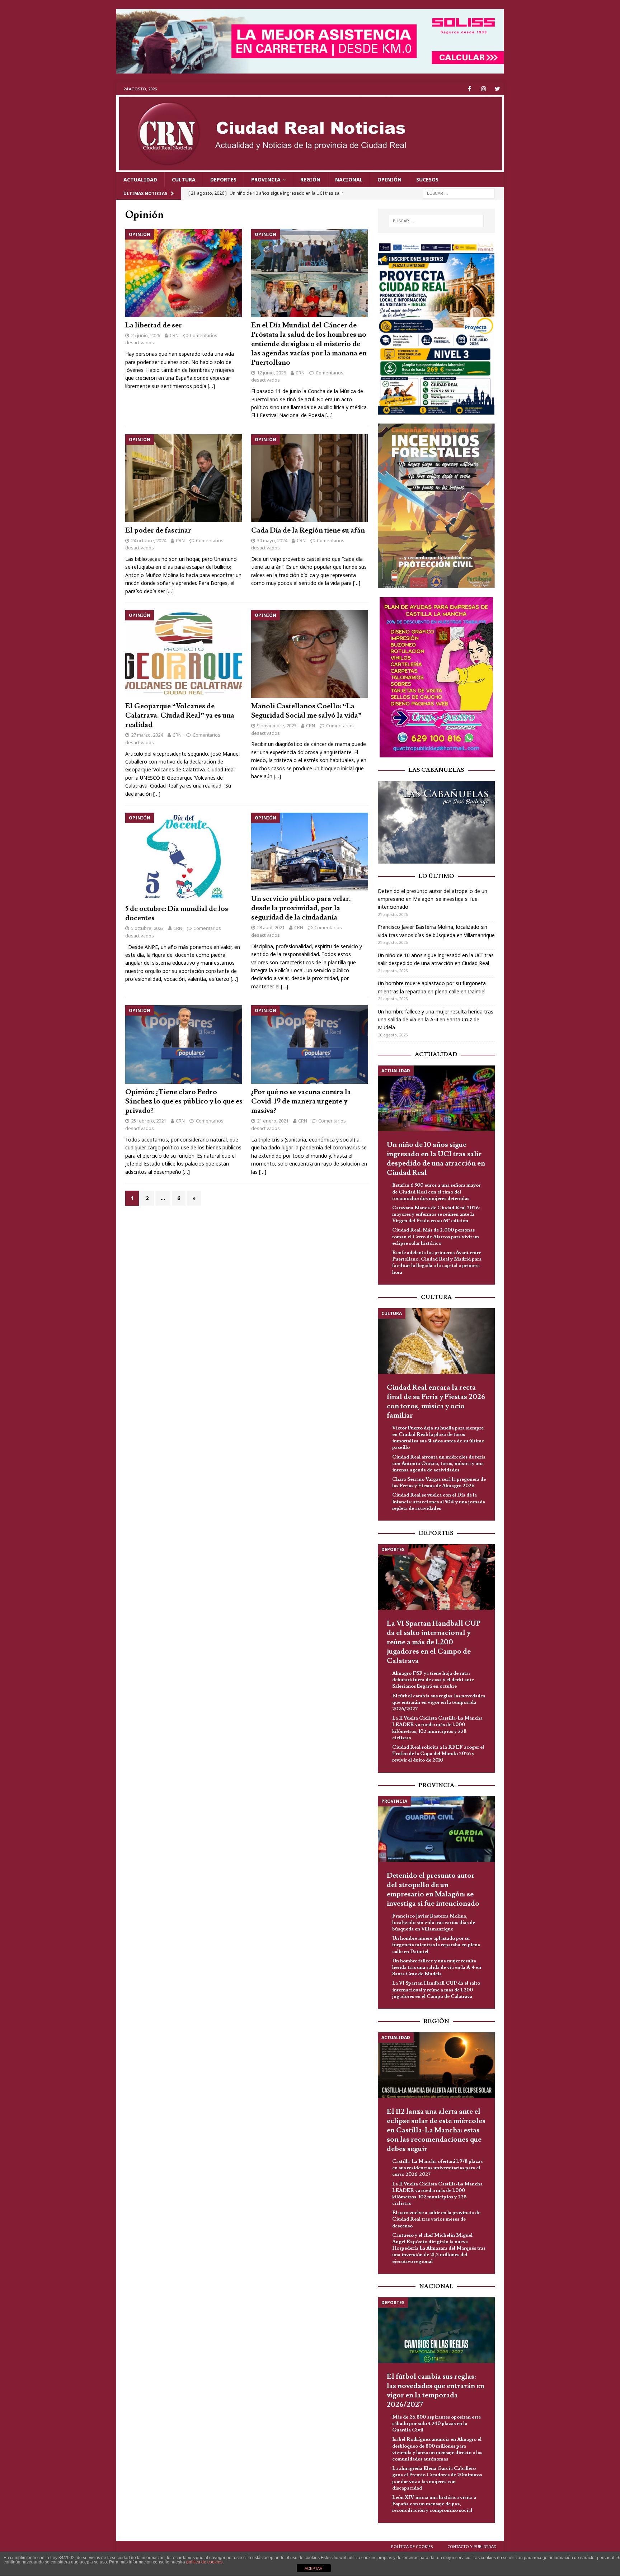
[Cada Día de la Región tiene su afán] (310, 478)
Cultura (184, 179)
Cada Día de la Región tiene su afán (308, 530)
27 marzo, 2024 (147, 735)
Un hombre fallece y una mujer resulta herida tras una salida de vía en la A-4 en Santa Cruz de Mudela (436, 1020)
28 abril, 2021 (271, 927)
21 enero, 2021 (273, 1121)
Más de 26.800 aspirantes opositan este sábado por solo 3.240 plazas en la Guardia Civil (436, 2424)
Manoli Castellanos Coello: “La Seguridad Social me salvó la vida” (306, 711)
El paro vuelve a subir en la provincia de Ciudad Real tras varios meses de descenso (436, 2219)
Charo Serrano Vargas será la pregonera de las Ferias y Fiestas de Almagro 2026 (439, 1483)
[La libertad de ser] (184, 273)
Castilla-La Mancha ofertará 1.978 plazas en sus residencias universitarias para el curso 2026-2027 (437, 2168)
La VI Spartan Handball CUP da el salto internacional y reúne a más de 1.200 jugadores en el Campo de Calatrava (434, 1642)
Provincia (266, 179)
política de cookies (204, 2562)
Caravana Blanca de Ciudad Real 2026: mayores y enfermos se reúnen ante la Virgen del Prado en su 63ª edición (436, 1214)
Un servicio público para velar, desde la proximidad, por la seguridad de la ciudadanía (301, 908)
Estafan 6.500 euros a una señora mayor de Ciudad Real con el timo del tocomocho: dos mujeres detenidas (436, 1192)
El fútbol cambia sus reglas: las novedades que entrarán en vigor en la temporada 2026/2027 (439, 1702)
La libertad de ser (154, 325)
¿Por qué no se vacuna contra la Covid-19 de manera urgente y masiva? (301, 1101)
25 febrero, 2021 (149, 1121)
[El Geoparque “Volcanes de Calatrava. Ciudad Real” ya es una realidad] (184, 654)
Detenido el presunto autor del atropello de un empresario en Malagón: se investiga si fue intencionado (433, 899)
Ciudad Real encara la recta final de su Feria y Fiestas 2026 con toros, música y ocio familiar (436, 1402)
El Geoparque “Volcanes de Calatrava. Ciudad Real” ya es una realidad (180, 715)
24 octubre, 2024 (149, 540)
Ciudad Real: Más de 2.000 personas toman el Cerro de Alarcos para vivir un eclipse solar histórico (436, 1237)
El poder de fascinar (158, 530)
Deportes (223, 179)
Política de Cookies (412, 2546)
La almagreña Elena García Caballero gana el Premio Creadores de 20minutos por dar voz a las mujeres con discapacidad (437, 2478)
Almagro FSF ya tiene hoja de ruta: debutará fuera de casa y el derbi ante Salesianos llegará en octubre (433, 1680)
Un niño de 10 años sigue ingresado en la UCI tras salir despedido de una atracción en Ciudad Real (436, 1159)
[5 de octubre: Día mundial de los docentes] (184, 857)
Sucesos (427, 179)
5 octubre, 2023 (147, 928)
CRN (174, 335)
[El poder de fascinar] (184, 478)
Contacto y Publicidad (472, 2546)
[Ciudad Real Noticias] (310, 168)
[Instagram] (483, 89)
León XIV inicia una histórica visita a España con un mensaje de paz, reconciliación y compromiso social (434, 2504)
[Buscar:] (459, 193)
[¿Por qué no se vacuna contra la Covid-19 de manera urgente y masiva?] (310, 1044)
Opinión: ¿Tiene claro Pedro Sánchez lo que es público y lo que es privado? (184, 1101)
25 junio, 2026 (145, 335)
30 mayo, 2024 (272, 540)
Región (310, 179)
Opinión (389, 179)
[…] (211, 386)
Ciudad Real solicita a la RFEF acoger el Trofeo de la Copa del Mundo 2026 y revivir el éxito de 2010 (438, 1754)
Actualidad (140, 179)
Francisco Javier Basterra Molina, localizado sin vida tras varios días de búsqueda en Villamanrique (434, 1923)
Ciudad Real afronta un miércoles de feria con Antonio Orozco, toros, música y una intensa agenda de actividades (439, 1464)
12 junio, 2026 (271, 373)
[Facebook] (469, 89)
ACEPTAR (314, 2568)
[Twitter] (497, 89)
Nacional (349, 179)
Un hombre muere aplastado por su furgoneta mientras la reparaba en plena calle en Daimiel (436, 1945)
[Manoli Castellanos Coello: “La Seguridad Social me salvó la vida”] (310, 654)
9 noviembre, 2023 (277, 725)
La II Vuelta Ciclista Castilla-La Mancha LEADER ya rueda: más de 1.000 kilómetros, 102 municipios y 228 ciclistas (437, 1728)
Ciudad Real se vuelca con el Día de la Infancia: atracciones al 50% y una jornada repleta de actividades (439, 1502)
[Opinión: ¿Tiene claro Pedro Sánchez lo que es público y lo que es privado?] (184, 1044)
